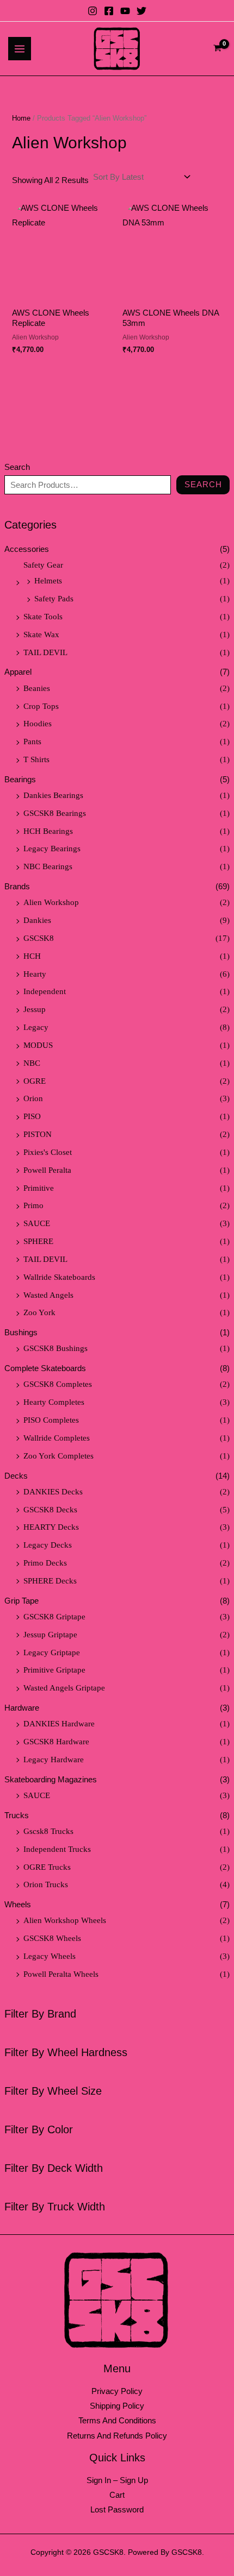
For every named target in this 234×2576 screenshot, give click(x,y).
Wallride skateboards (59, 1277)
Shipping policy (117, 2406)
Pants (32, 742)
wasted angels (48, 1295)
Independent (45, 991)
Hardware (22, 1708)
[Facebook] (109, 11)
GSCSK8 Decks (50, 1510)
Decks (16, 1476)
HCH (32, 956)
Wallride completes (57, 1438)
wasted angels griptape (64, 1688)
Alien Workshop (51, 902)
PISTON (38, 1134)
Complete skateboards (45, 1368)
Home (21, 118)
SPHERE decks (50, 1581)
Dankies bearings (53, 795)
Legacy (36, 1027)
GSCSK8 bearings (55, 813)
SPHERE (38, 1241)
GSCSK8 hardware (56, 1742)
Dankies (37, 920)
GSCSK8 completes (58, 1384)
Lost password (117, 2510)
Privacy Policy (117, 2391)
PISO (32, 1116)
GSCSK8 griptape (54, 1617)
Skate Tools (43, 617)
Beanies (37, 688)
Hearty (35, 974)
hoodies (38, 724)
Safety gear (43, 565)
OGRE (35, 1081)
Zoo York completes (59, 1456)
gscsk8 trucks (48, 1831)
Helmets (48, 581)
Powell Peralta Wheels (61, 1974)
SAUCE (37, 1223)
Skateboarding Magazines (51, 1780)
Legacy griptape (52, 1653)
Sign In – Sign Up (117, 2480)
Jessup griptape (50, 1635)
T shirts (36, 759)
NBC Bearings (48, 866)
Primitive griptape (54, 1670)
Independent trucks (57, 1849)
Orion (33, 1098)
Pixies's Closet (48, 1152)
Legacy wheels (50, 1956)
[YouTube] (125, 11)
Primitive (39, 1188)
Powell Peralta (47, 1170)
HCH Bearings (48, 831)
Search (17, 467)
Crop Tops (41, 706)
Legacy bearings (52, 849)
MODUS (38, 1045)
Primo (33, 1205)
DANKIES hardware (59, 1724)
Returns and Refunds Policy (117, 2436)
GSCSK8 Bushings (56, 1348)
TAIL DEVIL (45, 652)
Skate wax (41, 634)
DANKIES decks (53, 1492)
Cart (117, 2495)
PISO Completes (51, 1420)
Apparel (18, 672)
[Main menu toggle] (20, 48)
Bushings (21, 1333)
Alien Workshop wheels (65, 1920)
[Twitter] (141, 11)
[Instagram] (93, 11)
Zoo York (39, 1312)
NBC (32, 1063)
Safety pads (54, 599)
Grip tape (21, 1601)
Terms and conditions (117, 2421)
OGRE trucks (47, 1867)
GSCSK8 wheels (52, 1938)
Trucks (17, 1815)
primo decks (45, 1563)
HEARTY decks (51, 1527)
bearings (20, 780)
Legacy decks (48, 1545)
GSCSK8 (39, 938)
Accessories (27, 549)
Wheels (18, 1905)
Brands (17, 887)
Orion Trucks (46, 1884)
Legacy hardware (54, 1760)
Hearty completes (54, 1402)
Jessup (35, 1009)
